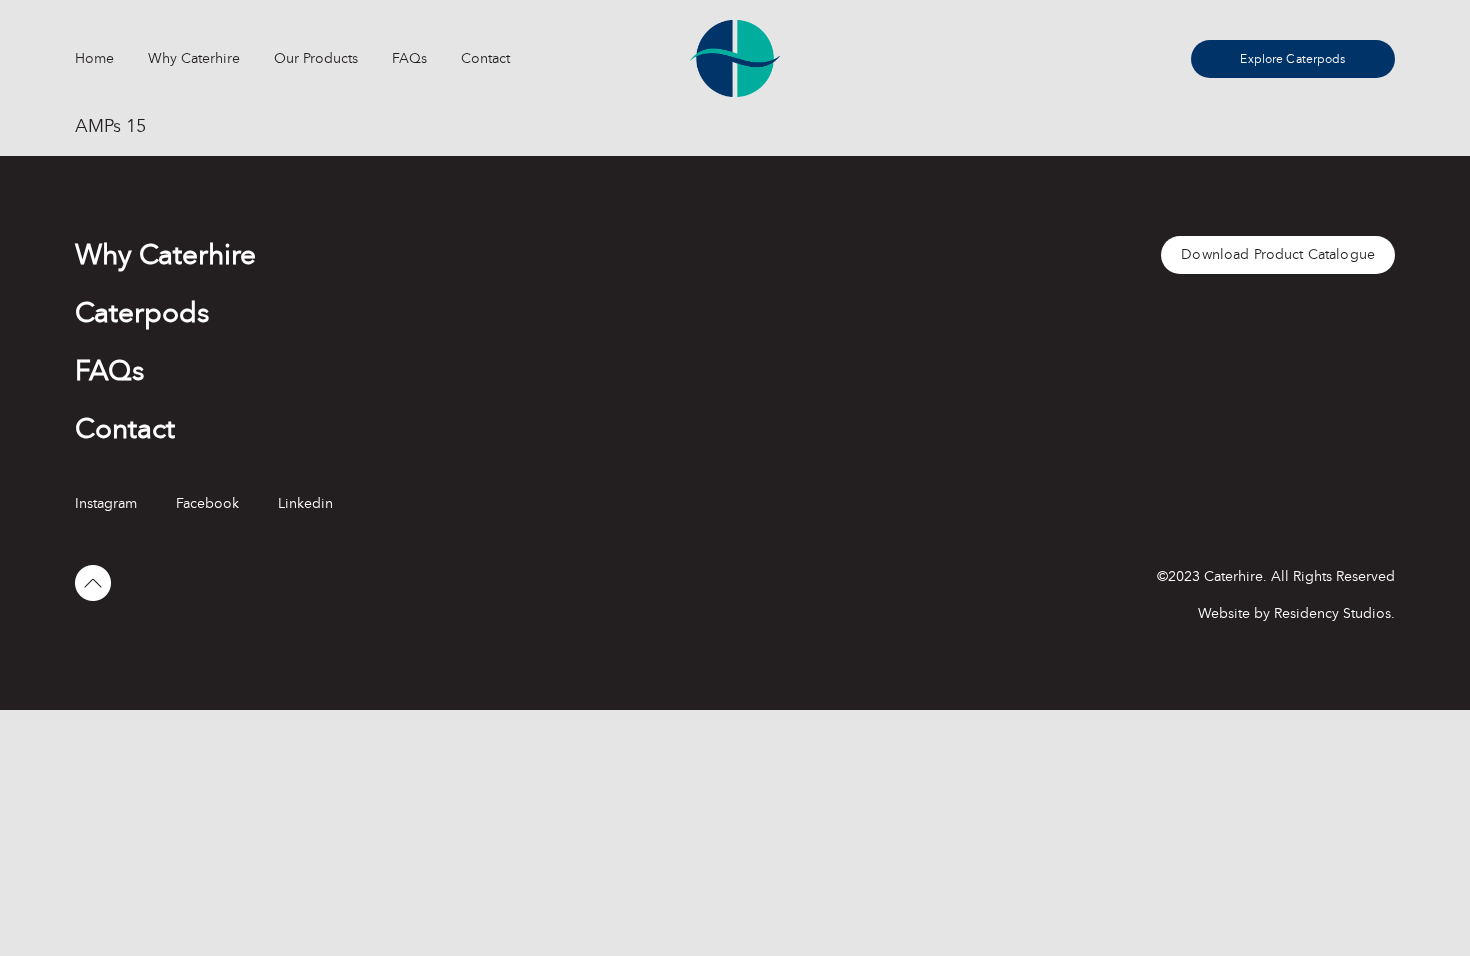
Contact (485, 58)
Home (94, 58)
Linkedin (305, 503)
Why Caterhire (194, 58)
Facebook (207, 503)
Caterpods (142, 313)
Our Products (316, 58)
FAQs (409, 58)
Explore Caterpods (1292, 59)
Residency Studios (1332, 613)
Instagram (106, 503)
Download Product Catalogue (1278, 254)
